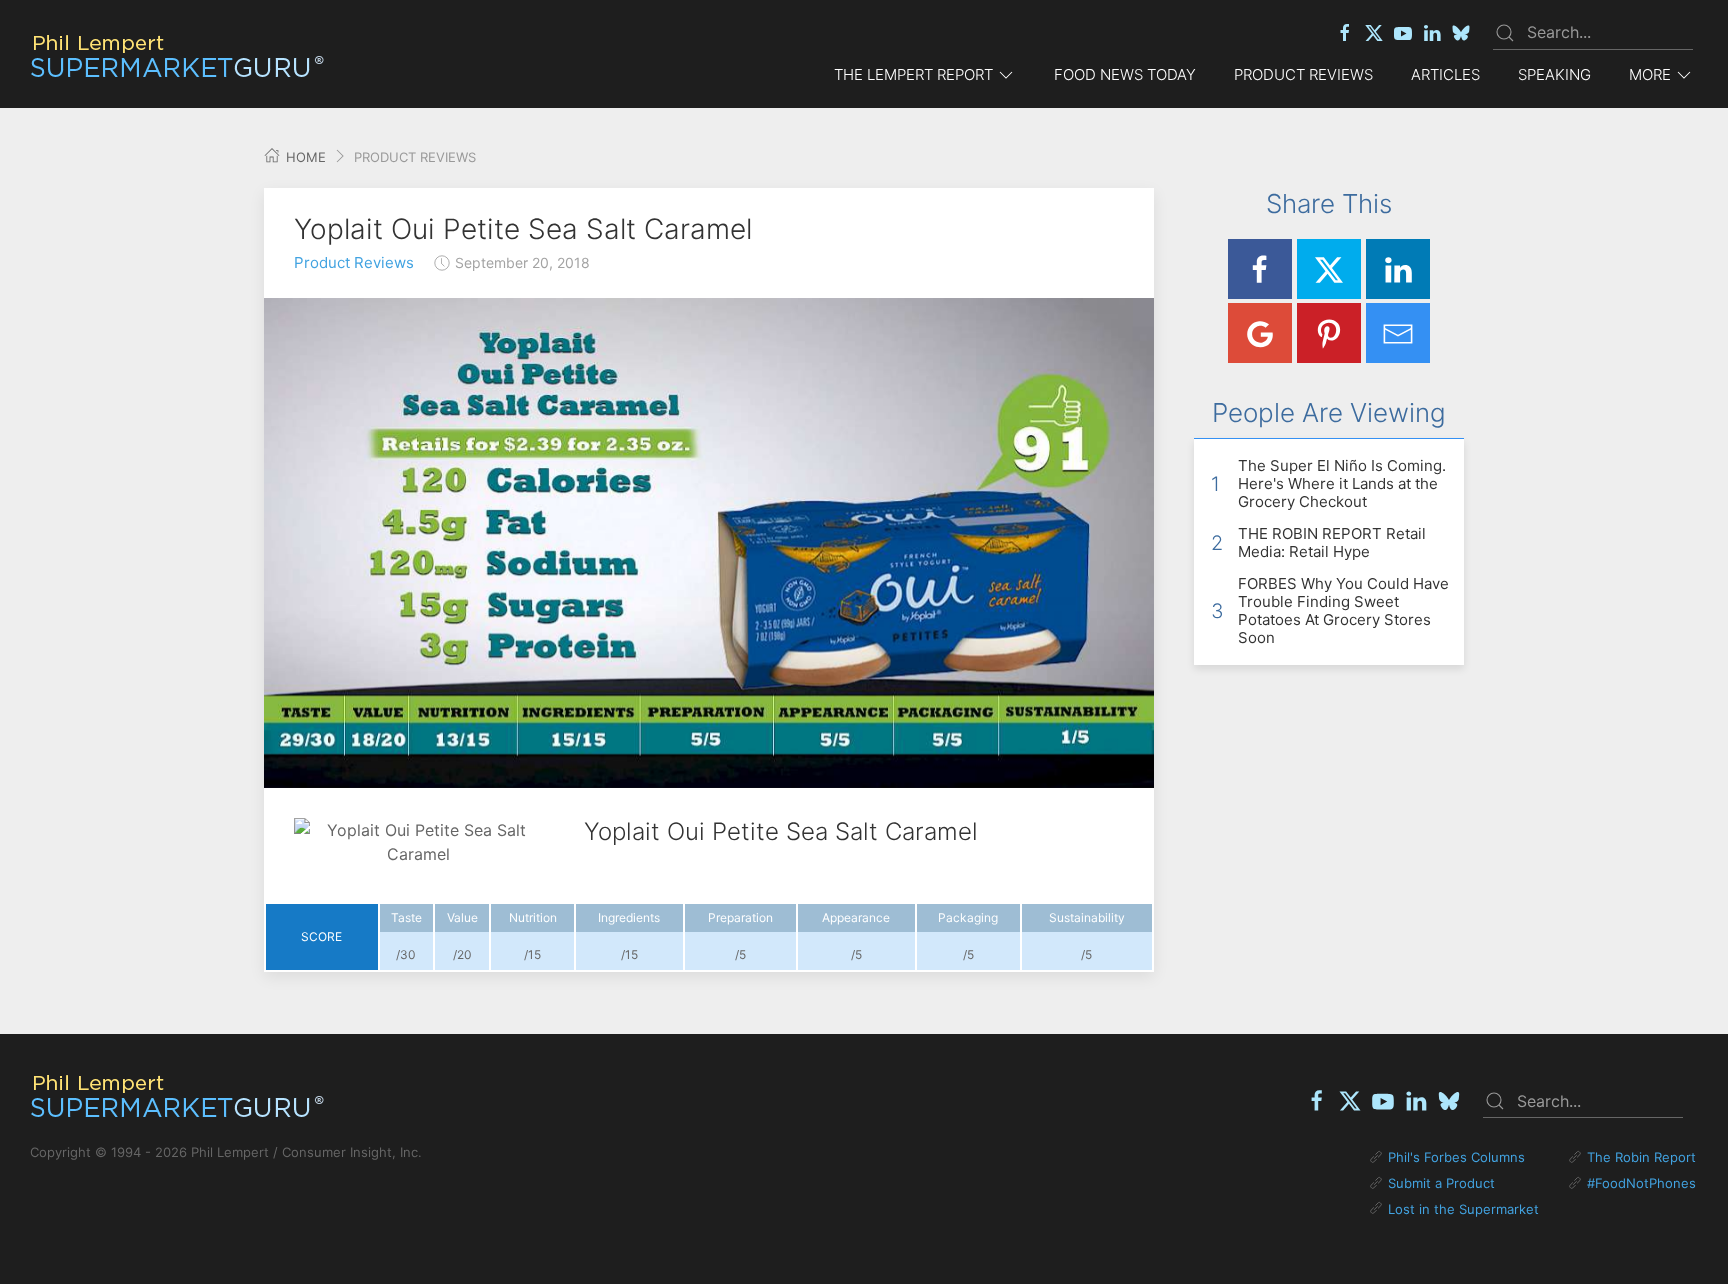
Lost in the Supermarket (1463, 1209)
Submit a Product (1441, 1183)
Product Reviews (1303, 74)
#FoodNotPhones (1641, 1183)
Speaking (1554, 74)
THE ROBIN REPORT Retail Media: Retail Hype (1332, 542)
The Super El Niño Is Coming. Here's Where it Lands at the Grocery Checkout (1342, 483)
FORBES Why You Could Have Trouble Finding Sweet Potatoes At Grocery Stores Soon (1343, 610)
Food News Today (1125, 74)
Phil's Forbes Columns (1456, 1157)
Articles (1445, 74)
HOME (304, 157)
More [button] (1650, 74)
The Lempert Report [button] (913, 74)
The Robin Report (1641, 1157)
